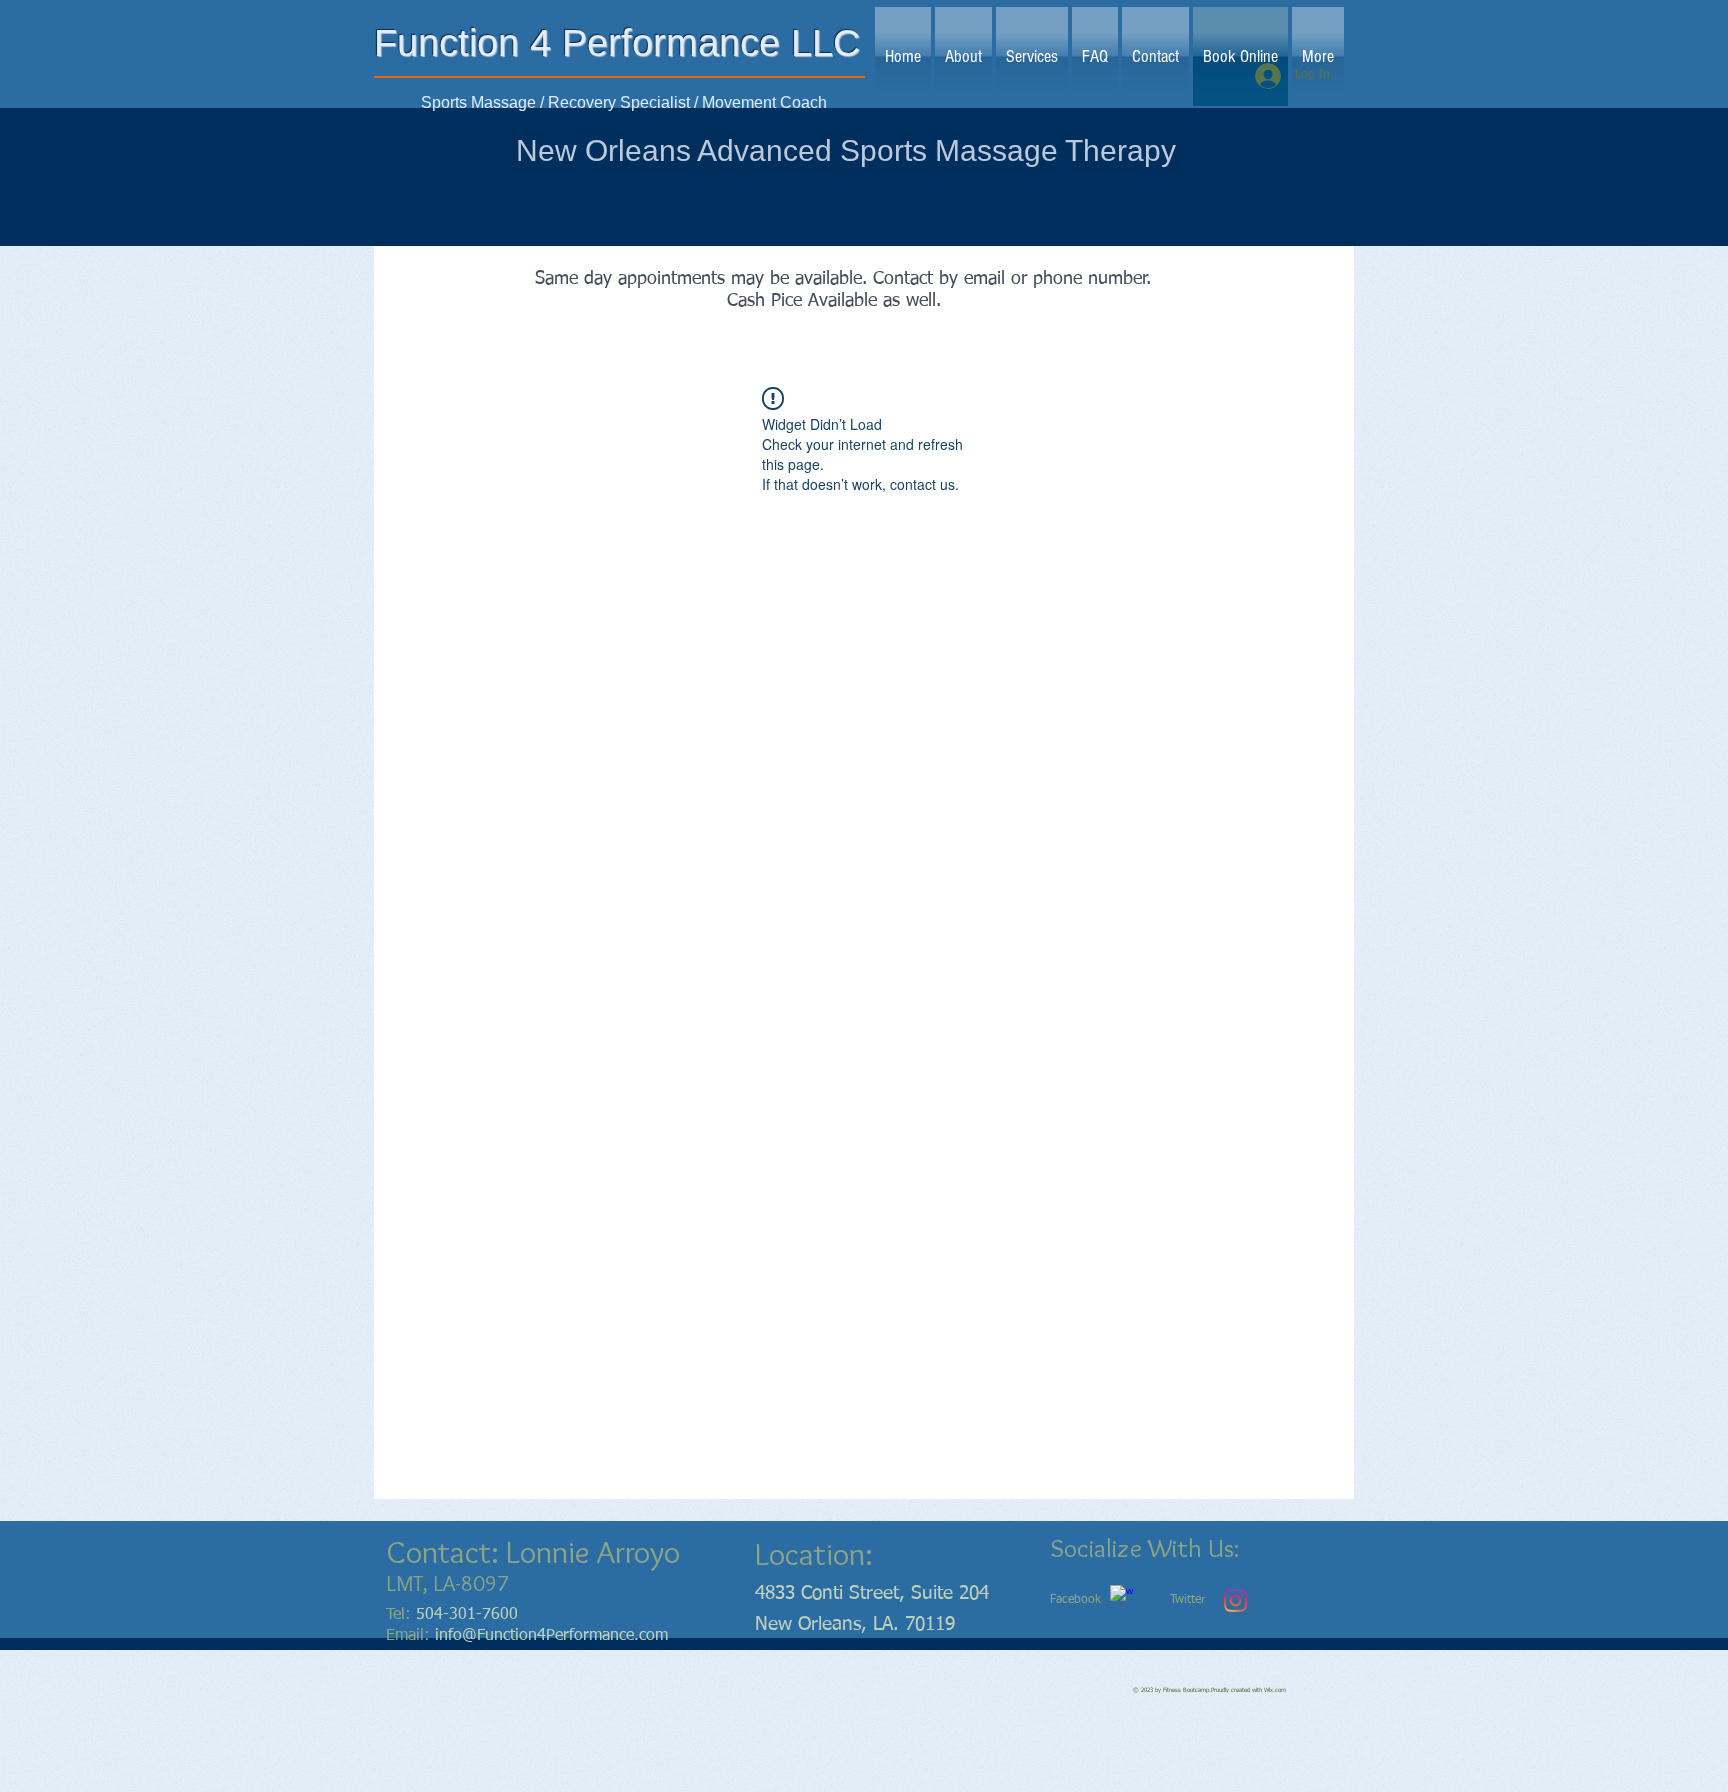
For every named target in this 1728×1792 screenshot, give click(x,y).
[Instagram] (1235, 1600)
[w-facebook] (1121, 1596)
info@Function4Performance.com (551, 1636)
